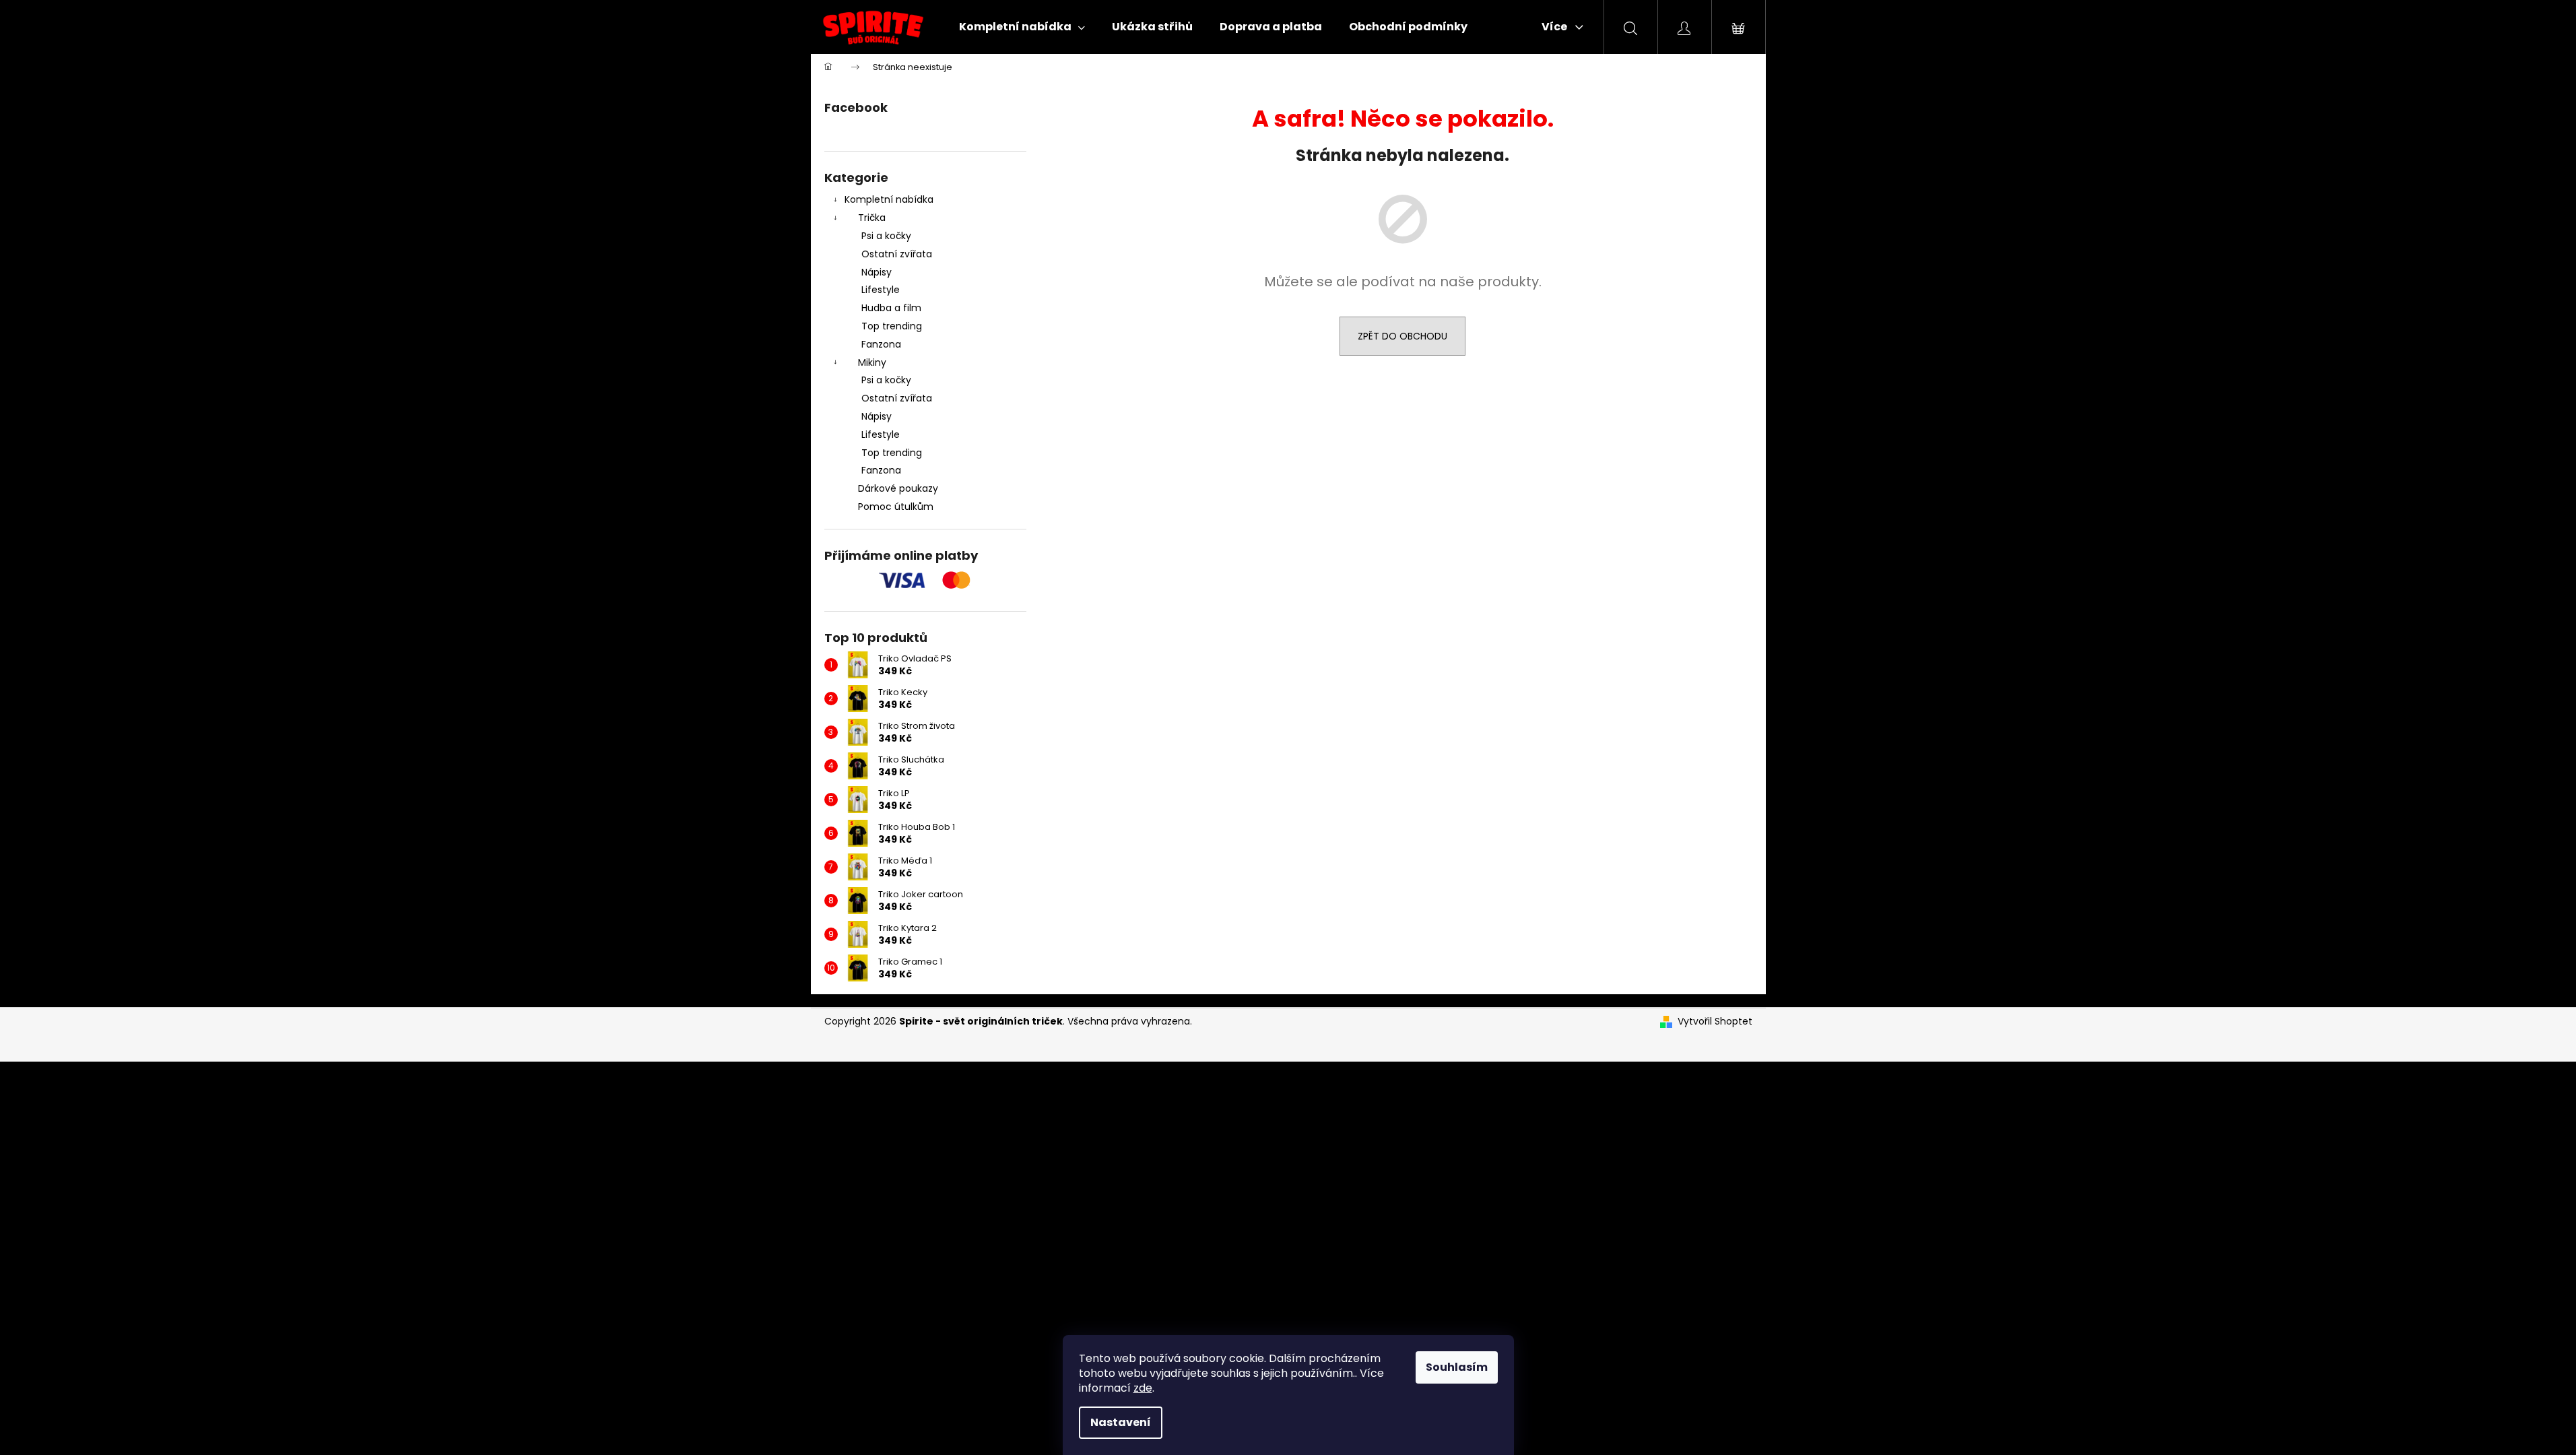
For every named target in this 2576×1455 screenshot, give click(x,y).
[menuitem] (1022, 27)
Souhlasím (1457, 1367)
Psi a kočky (886, 236)
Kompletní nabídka (889, 199)
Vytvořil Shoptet (1715, 1022)
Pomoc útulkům (896, 507)
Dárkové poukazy (898, 488)
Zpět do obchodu (1402, 336)
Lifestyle (881, 290)
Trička (872, 218)
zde (1143, 1388)
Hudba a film (891, 308)
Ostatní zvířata (897, 254)
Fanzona (881, 344)
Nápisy (877, 272)
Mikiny (872, 362)
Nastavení (1121, 1422)
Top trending (892, 326)
